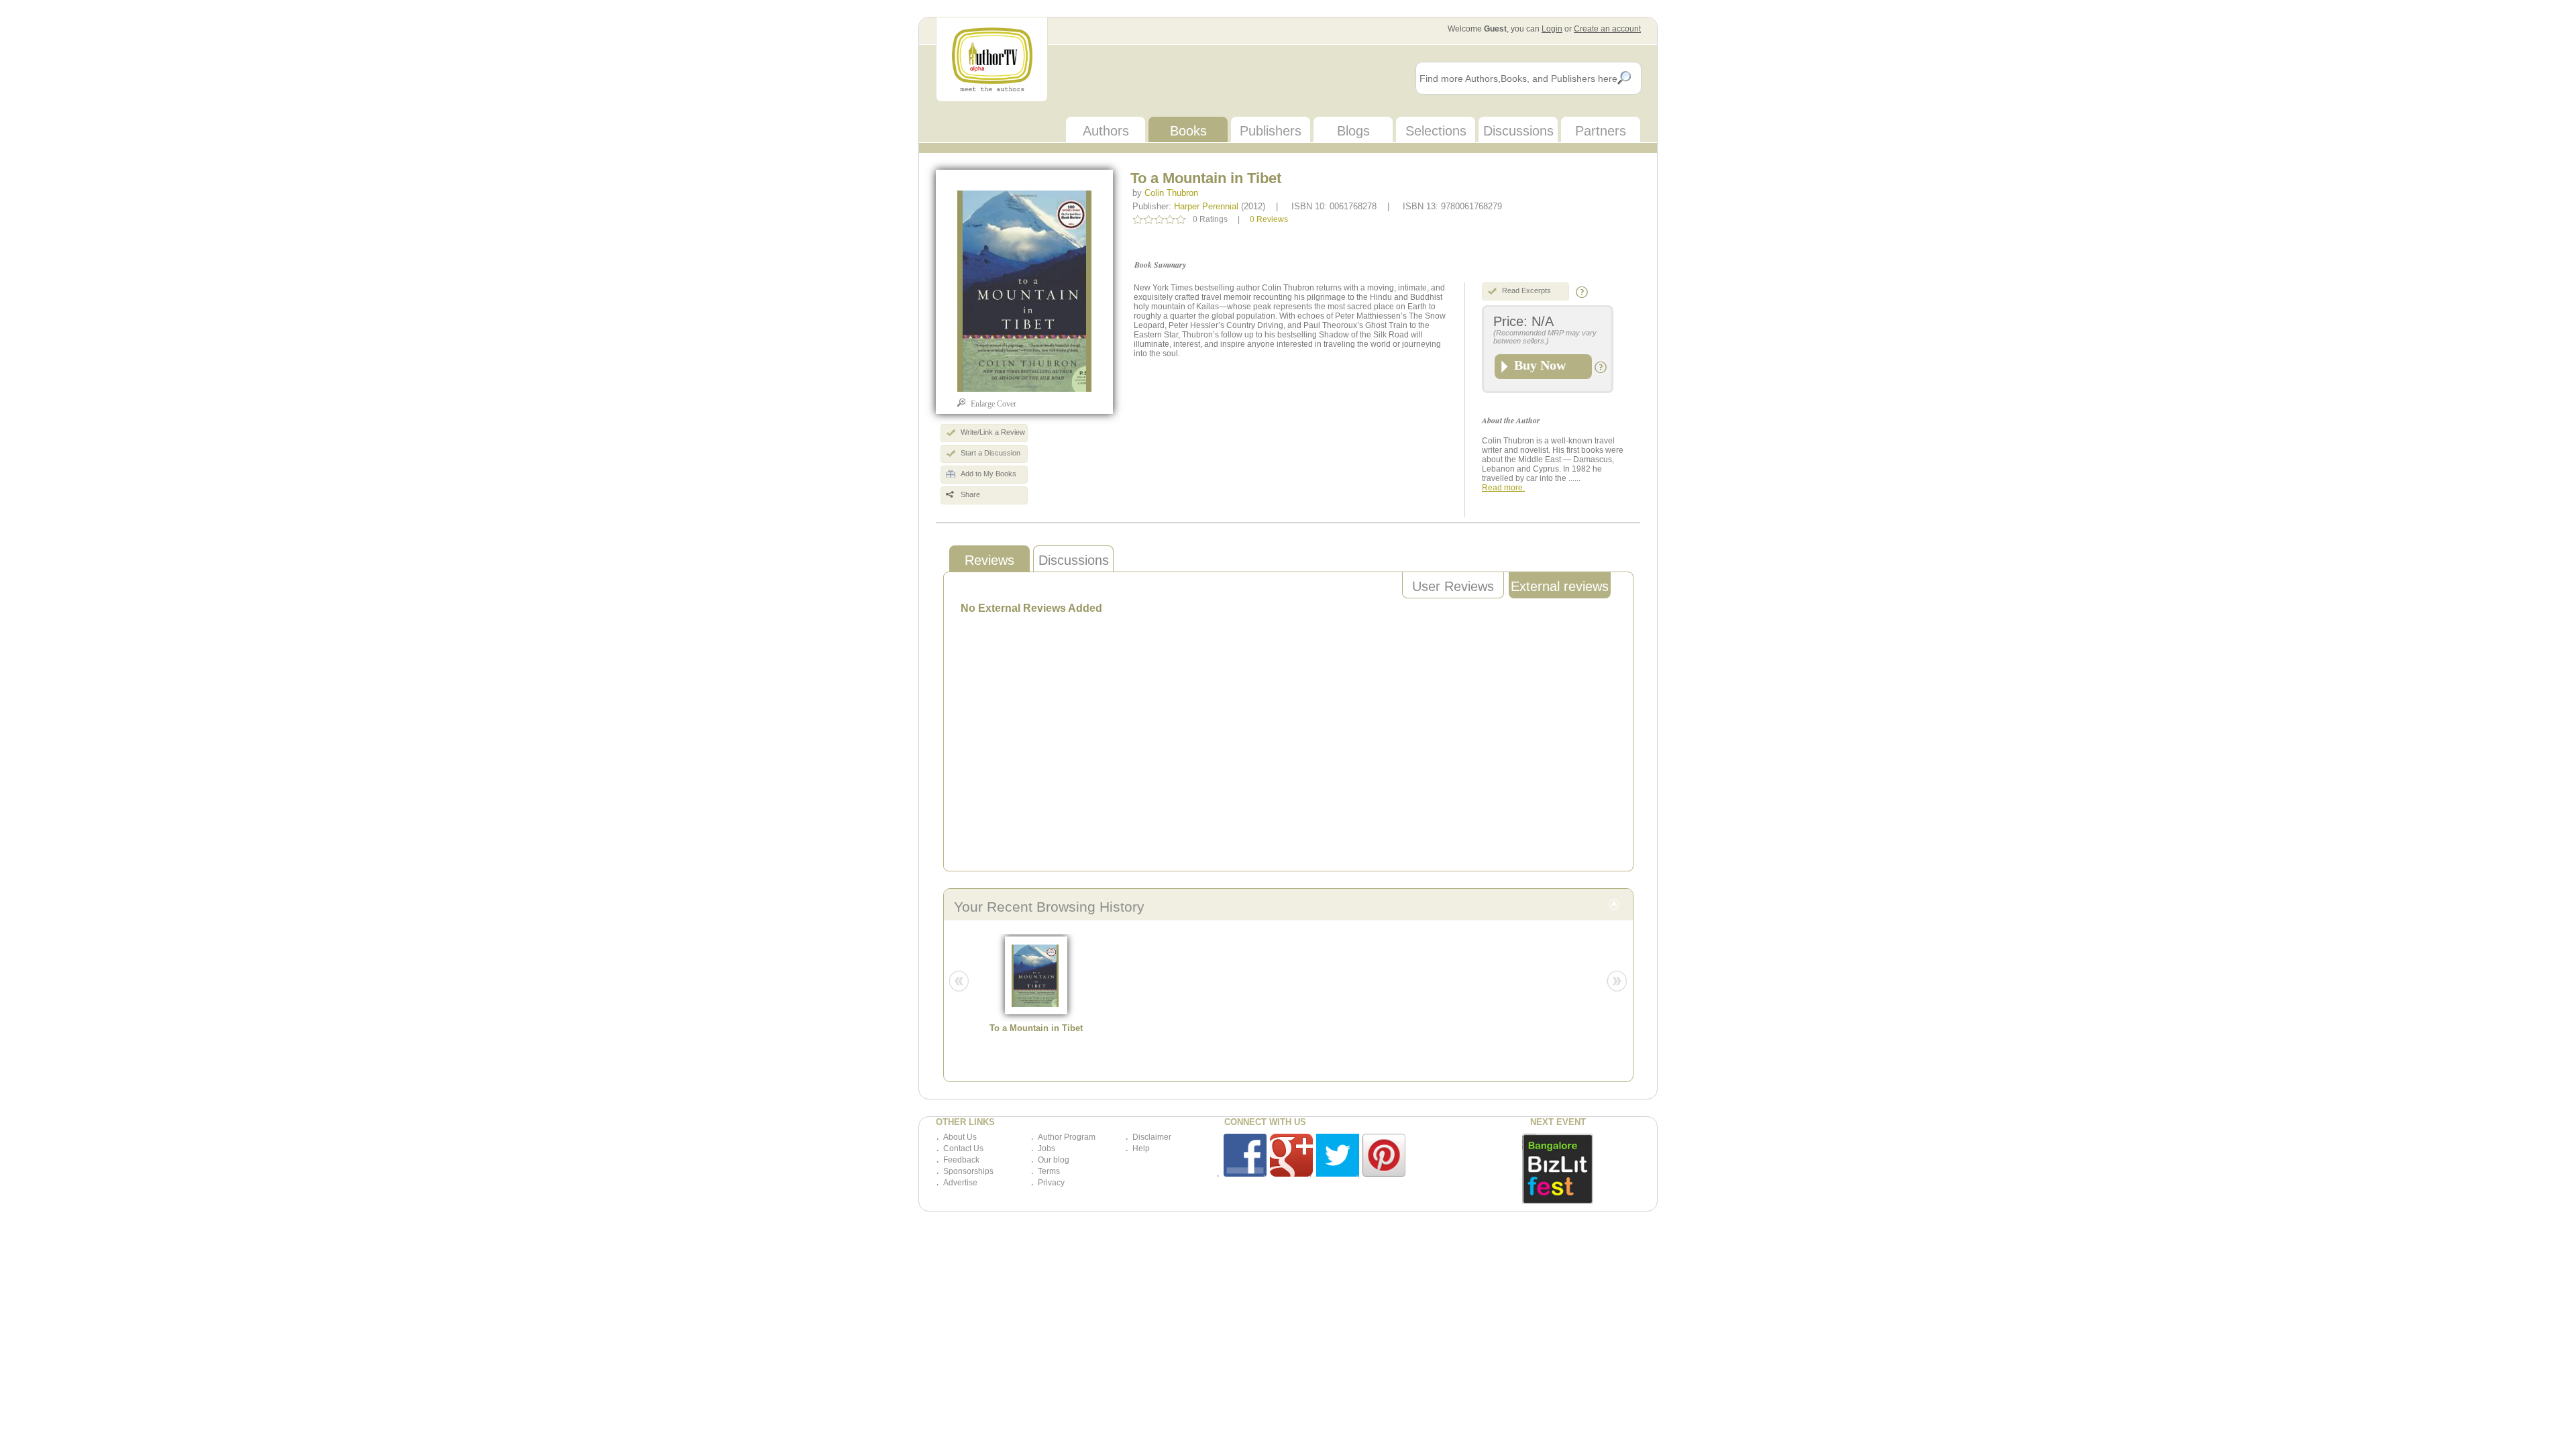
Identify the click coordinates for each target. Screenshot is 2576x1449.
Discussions (1518, 131)
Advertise (960, 1183)
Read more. (1503, 488)
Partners (1601, 131)
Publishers (1271, 131)
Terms (1049, 1171)
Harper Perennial (1206, 206)
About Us (960, 1137)
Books (1188, 131)
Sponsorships (968, 1171)
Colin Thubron (1171, 193)
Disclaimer (1152, 1137)
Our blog (1054, 1160)
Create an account (1607, 29)
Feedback (961, 1160)
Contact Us (963, 1148)
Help (1141, 1148)
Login (1552, 29)
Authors (1106, 131)
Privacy (1051, 1183)
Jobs (1046, 1148)
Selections (1436, 131)
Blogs (1353, 131)
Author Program (1067, 1137)
